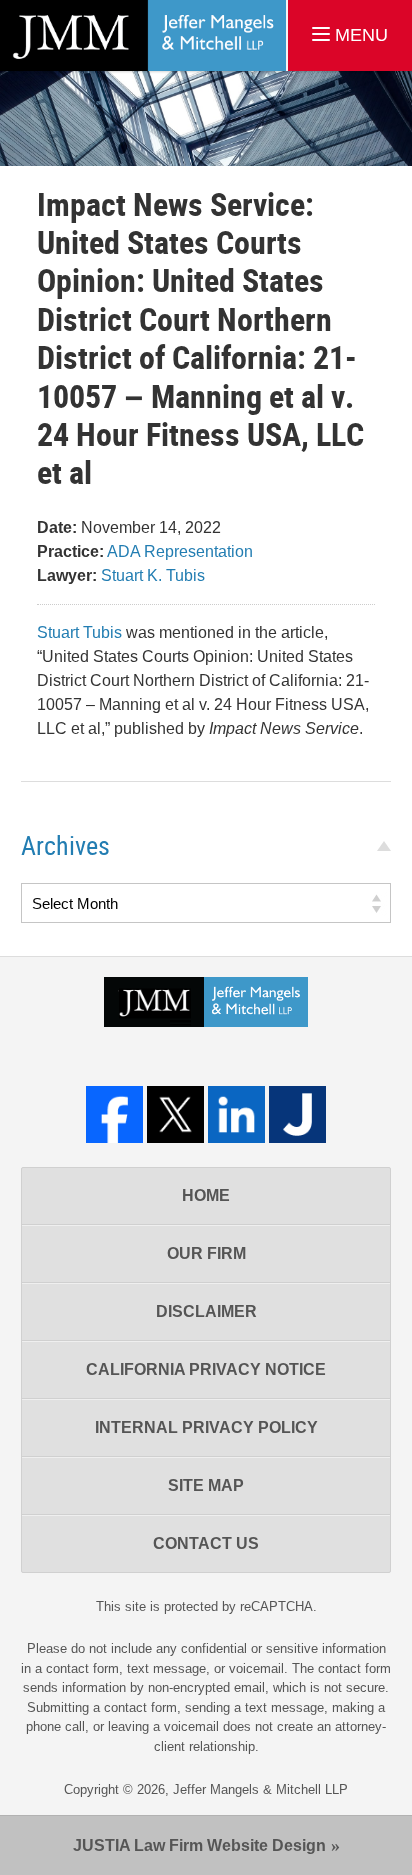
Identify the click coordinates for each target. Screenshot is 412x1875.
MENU (359, 35)
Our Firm (206, 1253)
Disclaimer (206, 1311)
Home (206, 1195)
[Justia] (297, 1114)
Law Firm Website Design (199, 1845)
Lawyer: (67, 575)
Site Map (206, 1485)
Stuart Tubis (79, 632)
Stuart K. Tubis (153, 575)
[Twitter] (175, 1114)
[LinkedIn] (236, 1114)
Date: (57, 527)
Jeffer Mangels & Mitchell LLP (260, 1789)
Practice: (70, 551)
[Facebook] (114, 1114)
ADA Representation (180, 551)
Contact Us (206, 1543)
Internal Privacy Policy (206, 1427)
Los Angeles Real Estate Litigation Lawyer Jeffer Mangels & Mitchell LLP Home (143, 35)
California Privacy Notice (206, 1369)
